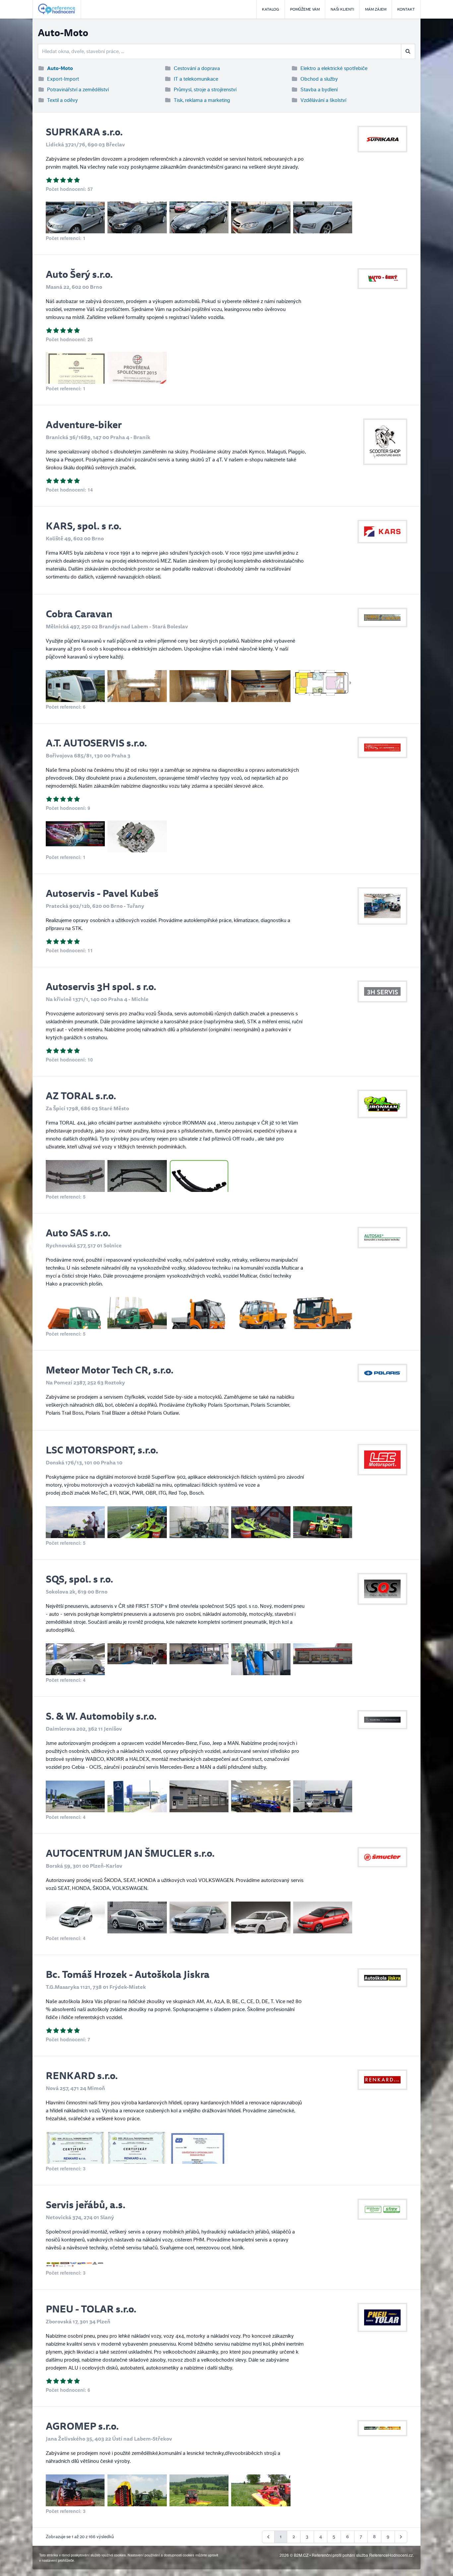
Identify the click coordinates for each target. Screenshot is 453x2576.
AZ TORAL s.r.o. (81, 1095)
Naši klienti (342, 9)
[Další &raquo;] (401, 2537)
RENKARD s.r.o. (82, 2075)
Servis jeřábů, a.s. (86, 2204)
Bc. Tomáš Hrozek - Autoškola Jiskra (128, 1974)
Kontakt (406, 9)
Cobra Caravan (79, 614)
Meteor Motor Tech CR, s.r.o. (110, 1370)
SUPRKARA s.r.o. (84, 132)
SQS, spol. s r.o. (79, 1579)
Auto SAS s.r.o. (78, 1233)
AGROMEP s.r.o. (82, 2426)
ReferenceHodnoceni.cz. (391, 2555)
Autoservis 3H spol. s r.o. (101, 986)
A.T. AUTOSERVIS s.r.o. (96, 743)
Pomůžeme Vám (305, 9)
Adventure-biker (84, 424)
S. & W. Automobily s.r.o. (101, 1716)
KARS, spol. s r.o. (84, 526)
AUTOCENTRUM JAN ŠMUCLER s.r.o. (130, 1853)
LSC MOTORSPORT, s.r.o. (102, 1450)
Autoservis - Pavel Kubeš (102, 893)
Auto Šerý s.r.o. (79, 274)
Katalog (271, 9)
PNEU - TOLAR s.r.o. (91, 2309)
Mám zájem (376, 9)
